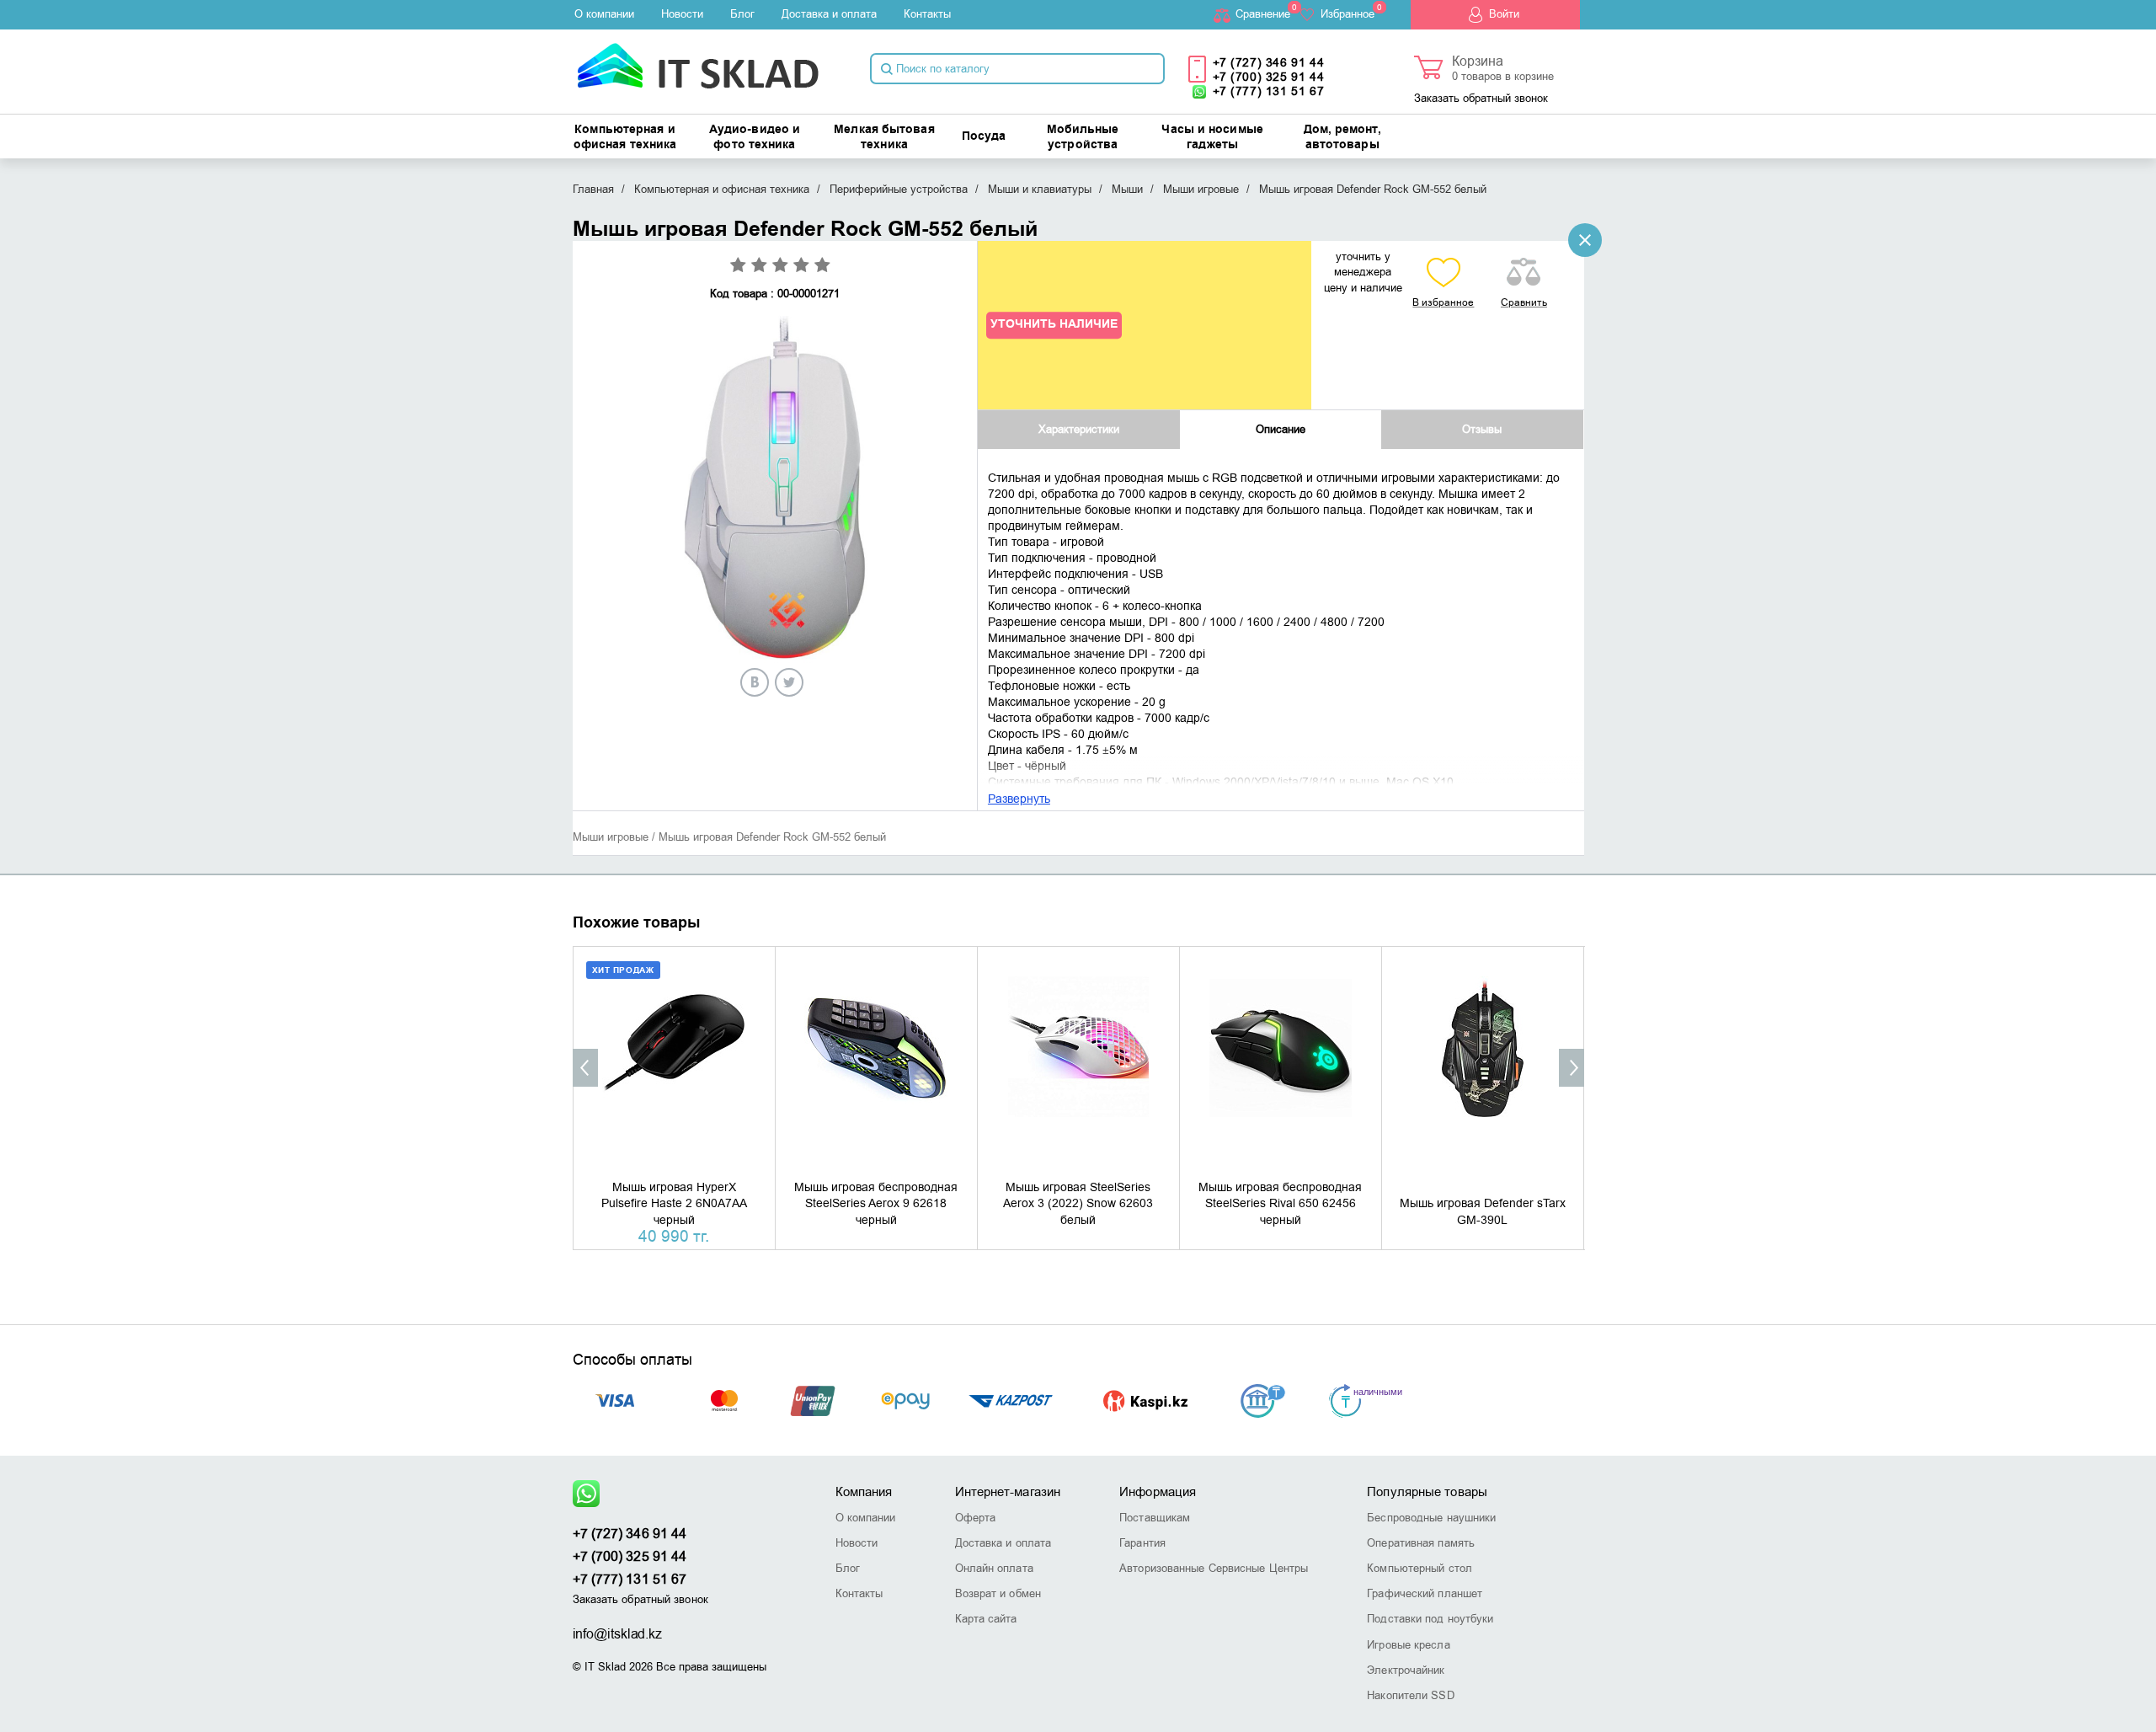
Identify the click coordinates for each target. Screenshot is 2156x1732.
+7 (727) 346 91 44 (1269, 63)
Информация (1158, 1492)
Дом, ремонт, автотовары (1342, 137)
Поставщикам (1155, 1518)
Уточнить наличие (1054, 324)
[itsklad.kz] (698, 60)
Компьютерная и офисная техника (625, 137)
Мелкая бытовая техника (884, 137)
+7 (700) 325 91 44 (1269, 77)
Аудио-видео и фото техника (755, 137)
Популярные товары (1427, 1492)
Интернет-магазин (1008, 1492)
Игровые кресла (1408, 1645)
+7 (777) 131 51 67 (1269, 91)
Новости (682, 14)
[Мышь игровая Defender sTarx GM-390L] (1483, 1069)
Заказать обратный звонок (1481, 98)
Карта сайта (986, 1619)
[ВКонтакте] (755, 682)
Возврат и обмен (998, 1593)
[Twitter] (789, 682)
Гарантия (1142, 1543)
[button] (585, 1068)
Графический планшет (1425, 1593)
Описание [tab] (1281, 429)
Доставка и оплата (829, 14)
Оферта (976, 1518)
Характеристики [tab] (1079, 429)
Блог (742, 14)
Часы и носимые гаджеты (1212, 137)
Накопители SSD (1410, 1695)
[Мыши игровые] (1585, 240)
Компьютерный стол (1420, 1568)
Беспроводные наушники (1431, 1518)
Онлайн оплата (994, 1568)
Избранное (1347, 14)
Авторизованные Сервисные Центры (1214, 1568)
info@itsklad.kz (618, 1634)
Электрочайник (1406, 1670)
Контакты (927, 14)
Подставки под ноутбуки (1430, 1619)
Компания (864, 1492)
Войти (1504, 14)
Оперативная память (1421, 1543)
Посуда (984, 136)
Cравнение (1263, 14)
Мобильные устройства (1083, 137)
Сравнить (1524, 302)
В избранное (1443, 302)
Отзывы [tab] (1482, 429)
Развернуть (1019, 799)
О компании (604, 14)
